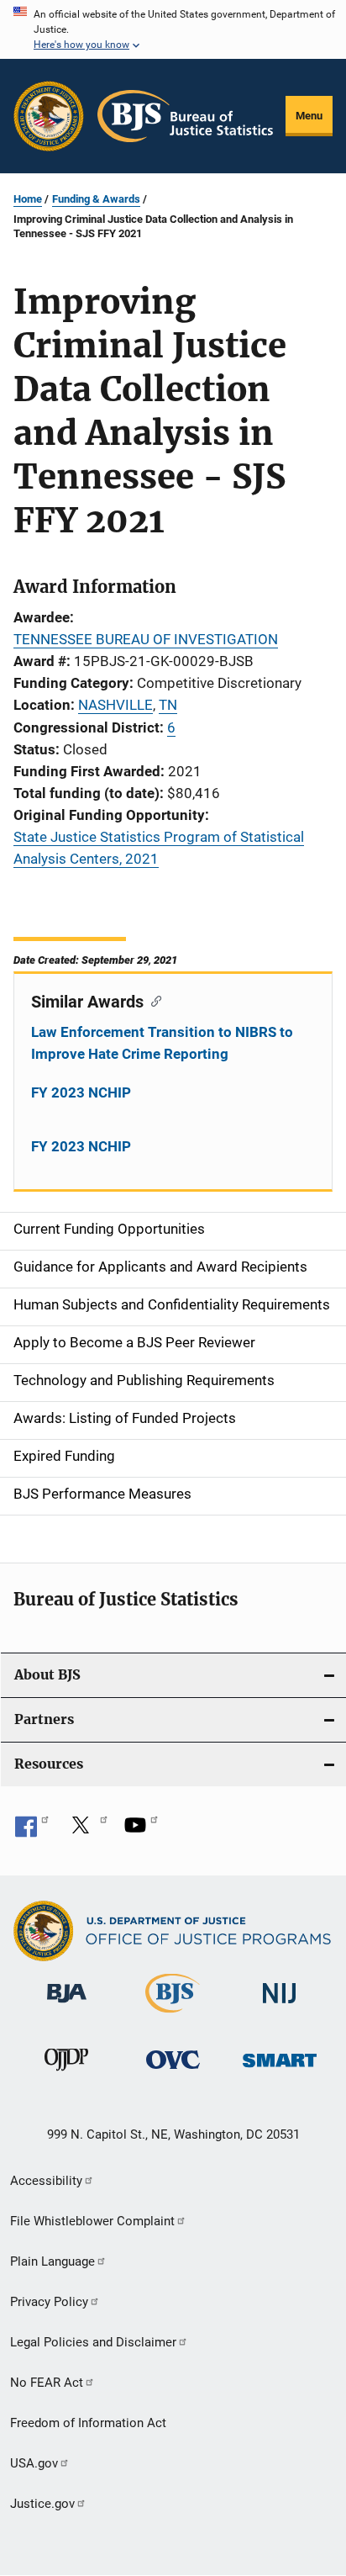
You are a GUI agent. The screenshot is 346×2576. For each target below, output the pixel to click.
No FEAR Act (47, 2383)
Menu (309, 116)
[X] (86, 1831)
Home (28, 199)
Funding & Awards (96, 199)
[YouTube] (141, 1831)
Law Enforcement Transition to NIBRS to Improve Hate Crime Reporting (162, 1043)
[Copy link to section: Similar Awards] (152, 1000)
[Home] (185, 116)
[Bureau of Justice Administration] (67, 2006)
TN (168, 705)
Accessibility (46, 2181)
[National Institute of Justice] (280, 2006)
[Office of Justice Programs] (49, 116)
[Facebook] (32, 1831)
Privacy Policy (49, 2302)
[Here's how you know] (173, 29)
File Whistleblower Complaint (92, 2221)
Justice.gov (42, 2504)
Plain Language (52, 2261)
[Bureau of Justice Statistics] (173, 2016)
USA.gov (34, 2463)
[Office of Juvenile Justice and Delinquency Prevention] (66, 2074)
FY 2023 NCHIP (81, 1092)
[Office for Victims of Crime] (173, 2072)
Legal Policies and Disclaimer (93, 2342)
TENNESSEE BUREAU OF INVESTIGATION (146, 639)
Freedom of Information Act (88, 2423)
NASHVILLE (115, 705)
